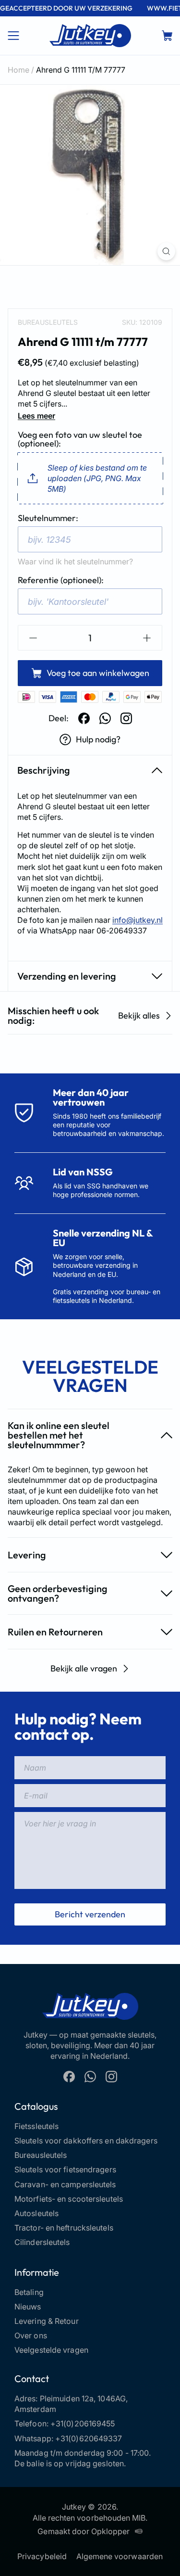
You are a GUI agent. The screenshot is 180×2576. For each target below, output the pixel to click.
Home (18, 70)
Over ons (31, 2335)
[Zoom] (166, 251)
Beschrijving (44, 770)
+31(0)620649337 (89, 2438)
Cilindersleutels (42, 2242)
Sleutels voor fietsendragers (65, 2169)
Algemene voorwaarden (120, 2556)
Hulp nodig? (98, 739)
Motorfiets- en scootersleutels (69, 2199)
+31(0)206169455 (83, 2423)
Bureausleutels (48, 322)
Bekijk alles (139, 1015)
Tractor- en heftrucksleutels (64, 2228)
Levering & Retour (47, 2321)
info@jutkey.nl (138, 920)
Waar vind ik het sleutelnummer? (75, 561)
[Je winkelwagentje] (167, 36)
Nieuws (28, 2307)
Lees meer (36, 416)
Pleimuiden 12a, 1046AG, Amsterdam (71, 2404)
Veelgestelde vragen (51, 2350)
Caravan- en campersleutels (65, 2184)
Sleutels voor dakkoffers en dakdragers (86, 2141)
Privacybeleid (42, 2556)
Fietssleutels (36, 2126)
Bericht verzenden (90, 1914)
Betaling (29, 2292)
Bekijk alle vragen (84, 1668)
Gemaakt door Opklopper (84, 2531)
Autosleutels (36, 2213)
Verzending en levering (67, 976)
